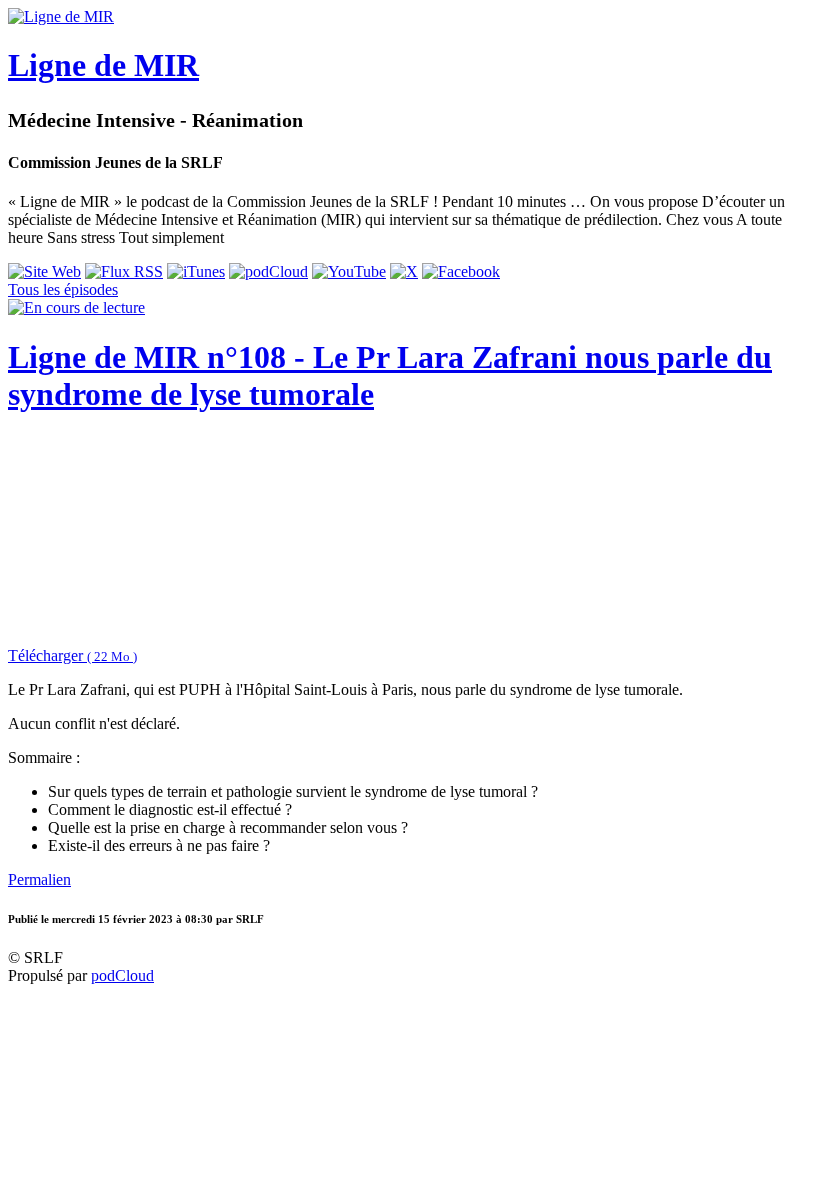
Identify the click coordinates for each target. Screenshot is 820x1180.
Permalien (39, 879)
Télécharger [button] (72, 655)
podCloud (122, 975)
